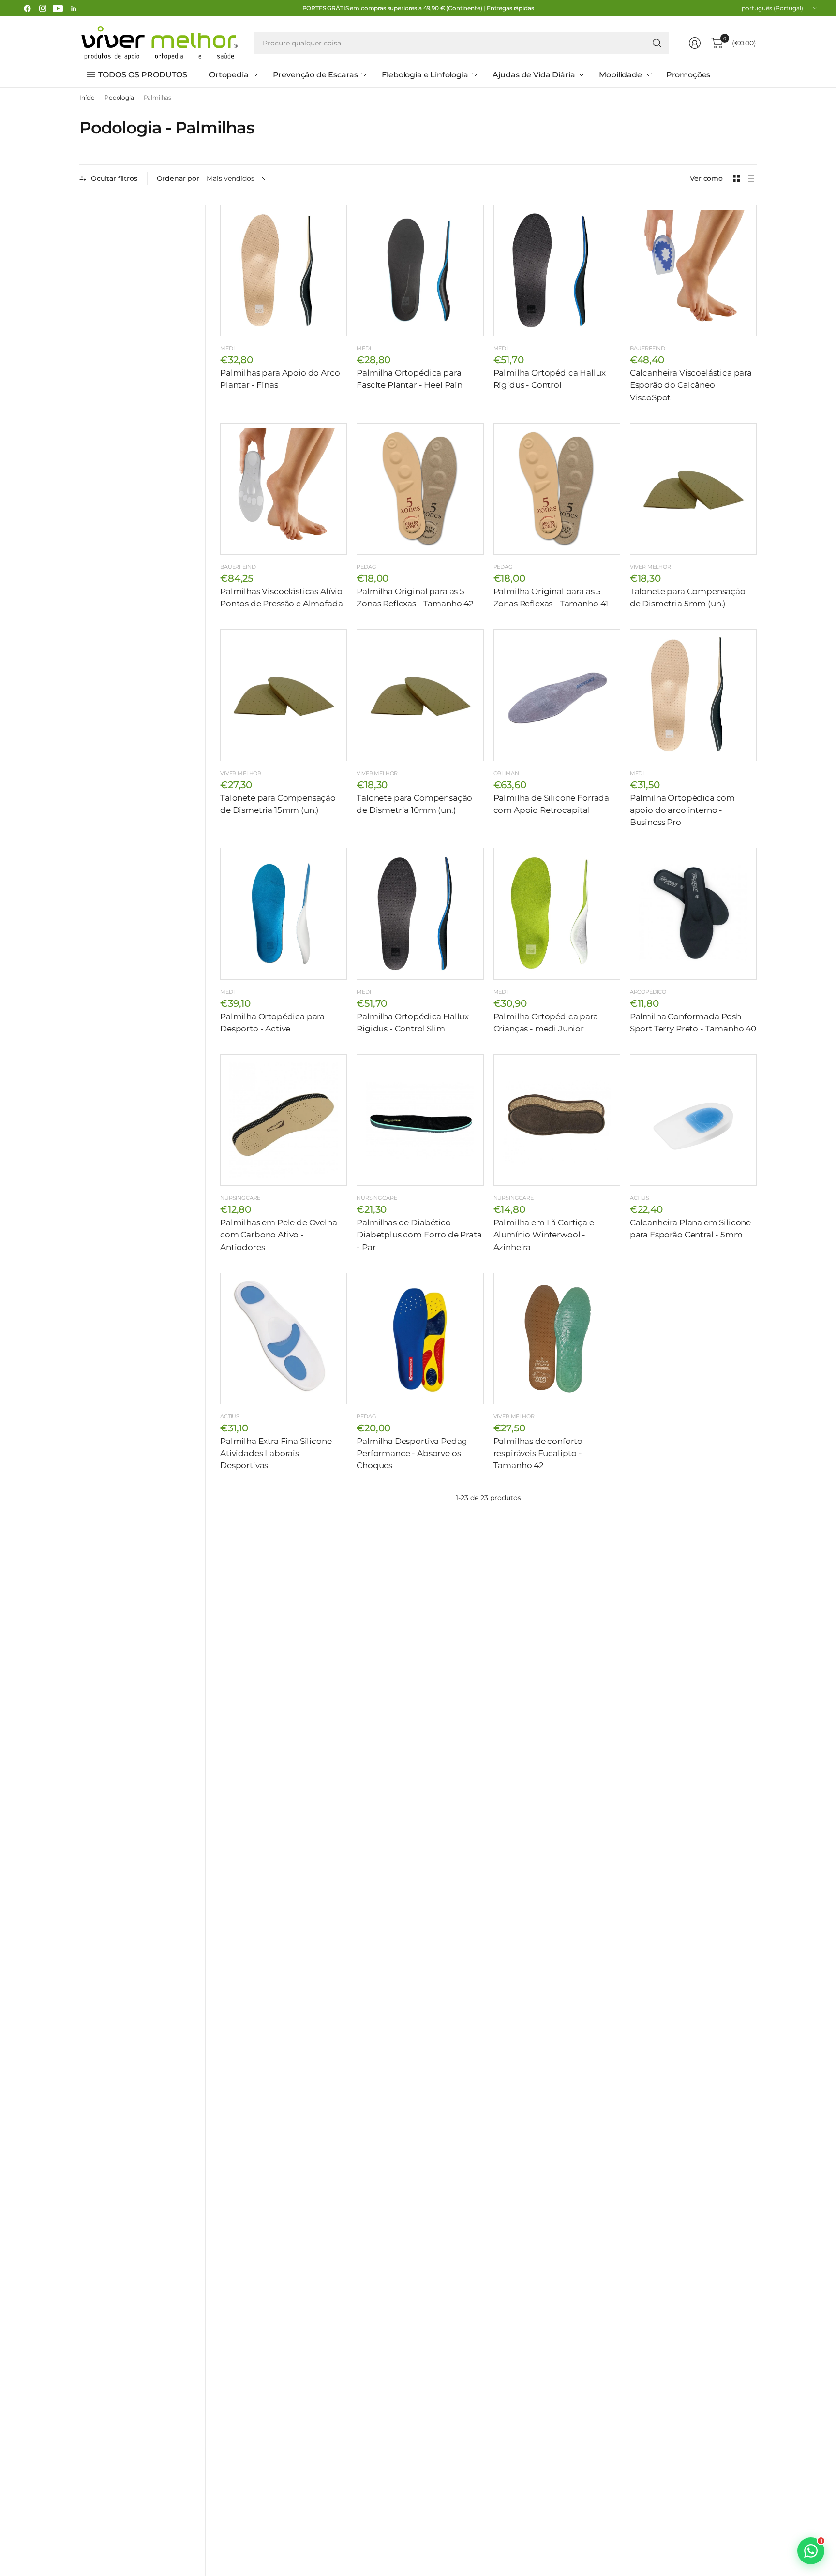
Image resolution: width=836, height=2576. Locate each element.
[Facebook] (27, 8)
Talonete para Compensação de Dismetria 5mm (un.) (688, 597)
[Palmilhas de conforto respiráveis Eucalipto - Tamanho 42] (557, 1339)
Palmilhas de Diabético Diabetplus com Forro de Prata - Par (419, 1235)
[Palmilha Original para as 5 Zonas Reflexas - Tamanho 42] (420, 489)
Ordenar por (178, 178)
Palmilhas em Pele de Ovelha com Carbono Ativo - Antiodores (279, 1235)
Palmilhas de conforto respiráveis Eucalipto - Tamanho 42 (538, 1453)
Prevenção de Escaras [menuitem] (315, 75)
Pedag (366, 567)
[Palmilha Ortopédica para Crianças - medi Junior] (557, 913)
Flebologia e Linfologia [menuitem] (425, 75)
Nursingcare (240, 1198)
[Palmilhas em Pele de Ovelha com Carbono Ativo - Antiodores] (284, 1120)
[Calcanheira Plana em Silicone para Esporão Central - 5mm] (693, 1120)
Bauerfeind (648, 348)
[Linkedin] (74, 8)
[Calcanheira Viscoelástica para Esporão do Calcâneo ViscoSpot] (693, 270)
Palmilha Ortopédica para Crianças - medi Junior (546, 1023)
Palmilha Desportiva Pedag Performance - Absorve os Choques (412, 1453)
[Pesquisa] (657, 43)
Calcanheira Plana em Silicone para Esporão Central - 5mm (690, 1229)
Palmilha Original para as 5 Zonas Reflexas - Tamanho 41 (551, 597)
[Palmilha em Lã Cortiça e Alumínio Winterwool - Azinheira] (557, 1120)
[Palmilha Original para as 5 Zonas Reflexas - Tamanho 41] (557, 489)
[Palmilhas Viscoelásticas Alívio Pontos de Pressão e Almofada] (284, 489)
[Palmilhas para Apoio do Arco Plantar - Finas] (284, 270)
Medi (227, 348)
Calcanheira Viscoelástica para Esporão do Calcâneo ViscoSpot (691, 385)
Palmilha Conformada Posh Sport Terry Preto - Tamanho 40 (693, 1023)
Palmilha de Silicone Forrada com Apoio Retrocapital (552, 804)
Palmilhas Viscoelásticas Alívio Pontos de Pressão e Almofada (282, 597)
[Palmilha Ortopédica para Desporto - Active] (284, 913)
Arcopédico (648, 992)
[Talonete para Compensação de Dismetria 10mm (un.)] (420, 695)
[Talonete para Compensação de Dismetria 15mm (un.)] (284, 695)
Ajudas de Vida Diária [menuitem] (534, 75)
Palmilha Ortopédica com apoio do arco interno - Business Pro (682, 810)
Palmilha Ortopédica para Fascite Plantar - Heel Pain (410, 379)
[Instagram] (43, 8)
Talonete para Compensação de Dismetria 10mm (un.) (414, 804)
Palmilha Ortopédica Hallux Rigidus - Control (550, 379)
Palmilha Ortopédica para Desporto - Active (272, 1023)
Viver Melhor (650, 567)
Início (87, 98)
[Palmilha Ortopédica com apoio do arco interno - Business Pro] (693, 695)
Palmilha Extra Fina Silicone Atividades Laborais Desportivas (276, 1453)
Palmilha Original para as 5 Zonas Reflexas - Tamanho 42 (415, 597)
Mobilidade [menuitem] (620, 75)
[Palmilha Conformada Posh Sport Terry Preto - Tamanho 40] (693, 913)
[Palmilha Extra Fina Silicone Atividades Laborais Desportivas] (284, 1339)
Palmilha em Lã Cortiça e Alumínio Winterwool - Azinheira (544, 1235)
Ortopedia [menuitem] (229, 75)
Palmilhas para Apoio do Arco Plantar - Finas (280, 379)
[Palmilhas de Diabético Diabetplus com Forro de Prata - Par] (420, 1120)
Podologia (119, 98)
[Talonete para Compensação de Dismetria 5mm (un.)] (693, 489)
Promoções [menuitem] (688, 75)
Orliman (506, 773)
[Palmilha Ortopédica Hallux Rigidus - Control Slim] (420, 913)
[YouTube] (58, 8)
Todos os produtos (143, 75)
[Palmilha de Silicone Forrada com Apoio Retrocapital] (557, 695)
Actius (640, 1198)
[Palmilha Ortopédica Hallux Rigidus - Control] (557, 270)
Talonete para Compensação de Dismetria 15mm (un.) (278, 804)
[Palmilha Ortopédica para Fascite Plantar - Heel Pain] (420, 270)
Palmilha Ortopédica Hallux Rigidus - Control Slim (413, 1023)
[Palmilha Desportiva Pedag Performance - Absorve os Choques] (420, 1339)
